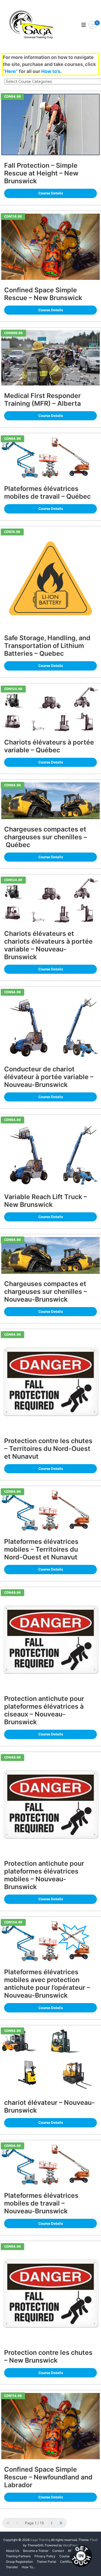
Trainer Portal (46, 2562)
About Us (13, 2551)
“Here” (10, 71)
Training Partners (18, 2556)
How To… (29, 2567)
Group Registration (19, 2562)
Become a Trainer (36, 2551)
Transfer (12, 2567)
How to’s (51, 71)
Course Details (51, 193)
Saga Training (40, 2540)
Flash (94, 2540)
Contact (58, 2551)
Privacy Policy (45, 2556)
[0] (92, 25)
